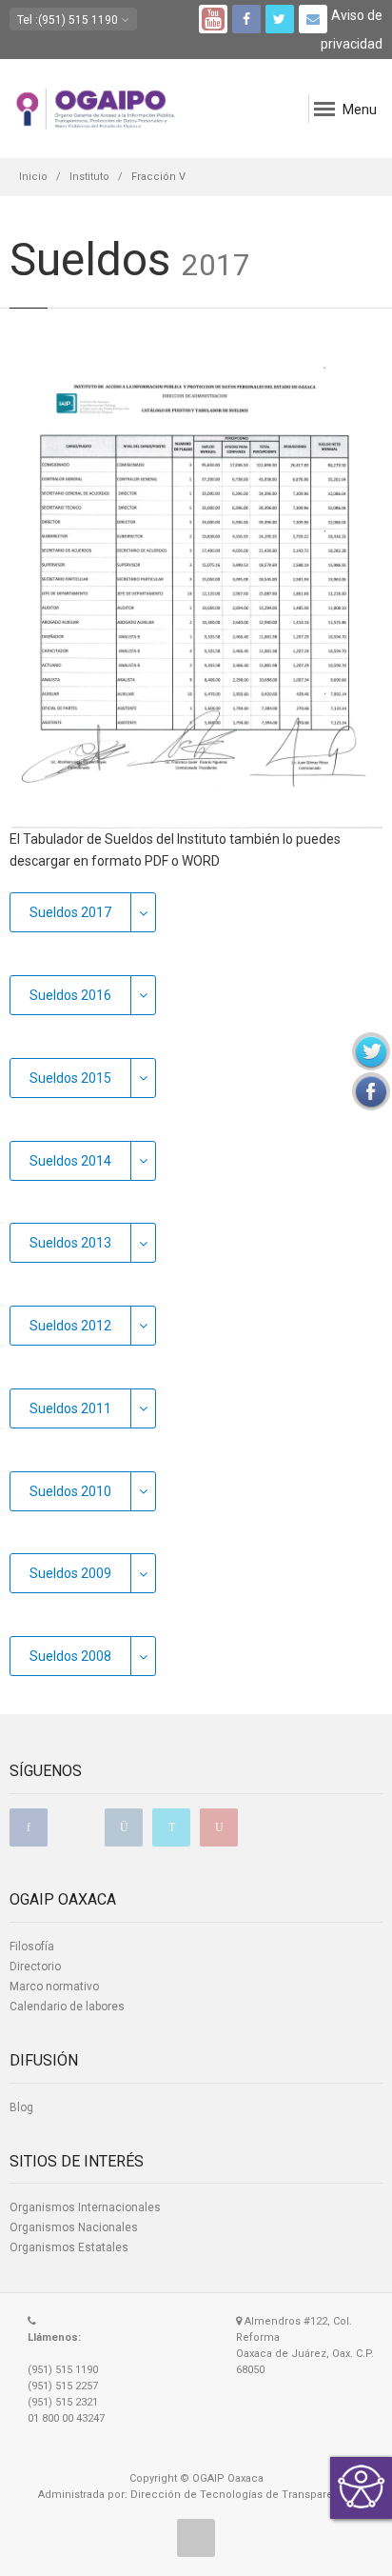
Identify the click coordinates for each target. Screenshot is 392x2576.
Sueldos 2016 (70, 995)
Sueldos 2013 (70, 1243)
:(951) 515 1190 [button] (69, 20)
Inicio (33, 177)
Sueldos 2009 (70, 1573)
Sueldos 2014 (70, 1161)
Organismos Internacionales (85, 2207)
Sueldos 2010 (70, 1491)
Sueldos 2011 (70, 1408)
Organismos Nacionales (74, 2227)
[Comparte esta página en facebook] (371, 1091)
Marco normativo (54, 1987)
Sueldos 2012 (70, 1326)
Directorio (35, 1967)
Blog (21, 2107)
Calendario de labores (67, 2007)
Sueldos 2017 (70, 912)
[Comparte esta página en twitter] (371, 1051)
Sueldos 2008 (70, 1656)
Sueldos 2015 (70, 1078)
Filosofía (32, 1947)
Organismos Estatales (69, 2247)
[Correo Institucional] (313, 19)
